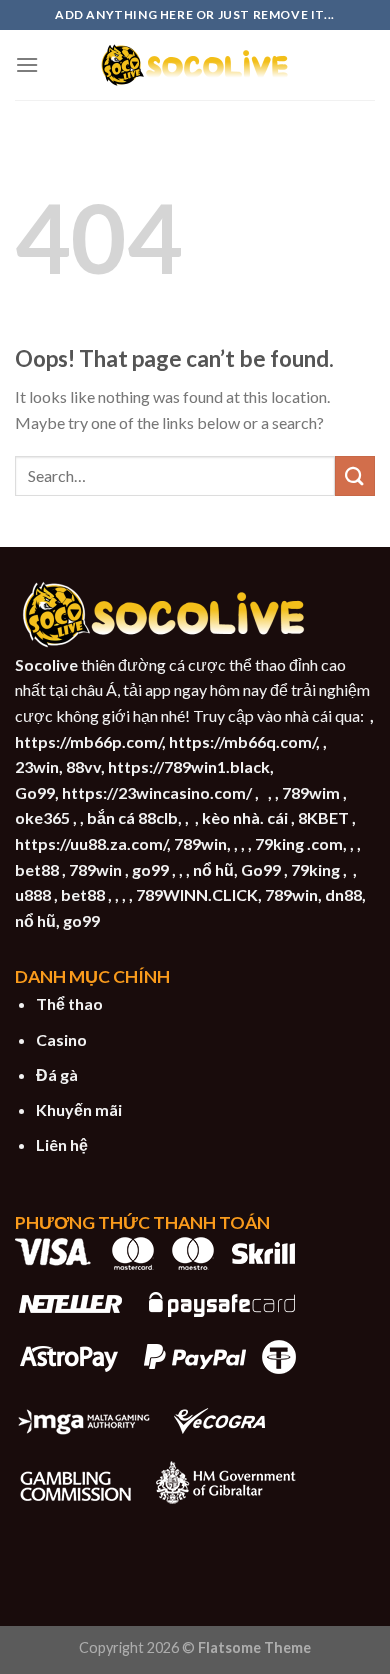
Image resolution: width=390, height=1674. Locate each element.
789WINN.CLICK (197, 894)
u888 (33, 894)
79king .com (299, 843)
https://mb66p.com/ (88, 741)
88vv (83, 766)
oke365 (42, 817)
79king (315, 869)
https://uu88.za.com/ (91, 843)
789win (200, 843)
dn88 (343, 894)
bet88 (37, 869)
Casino (61, 1039)
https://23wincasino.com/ (157, 792)
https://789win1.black (189, 766)
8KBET (323, 817)
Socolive (46, 664)
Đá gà (57, 1074)
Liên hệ (62, 1144)
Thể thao (69, 1003)
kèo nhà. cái (245, 817)
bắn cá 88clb (132, 817)
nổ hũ (213, 869)
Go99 (35, 792)
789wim (311, 792)
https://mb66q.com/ (242, 741)
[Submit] (355, 475)
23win (37, 766)
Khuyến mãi (79, 1109)
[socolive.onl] (195, 65)
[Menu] (27, 64)
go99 (150, 869)
